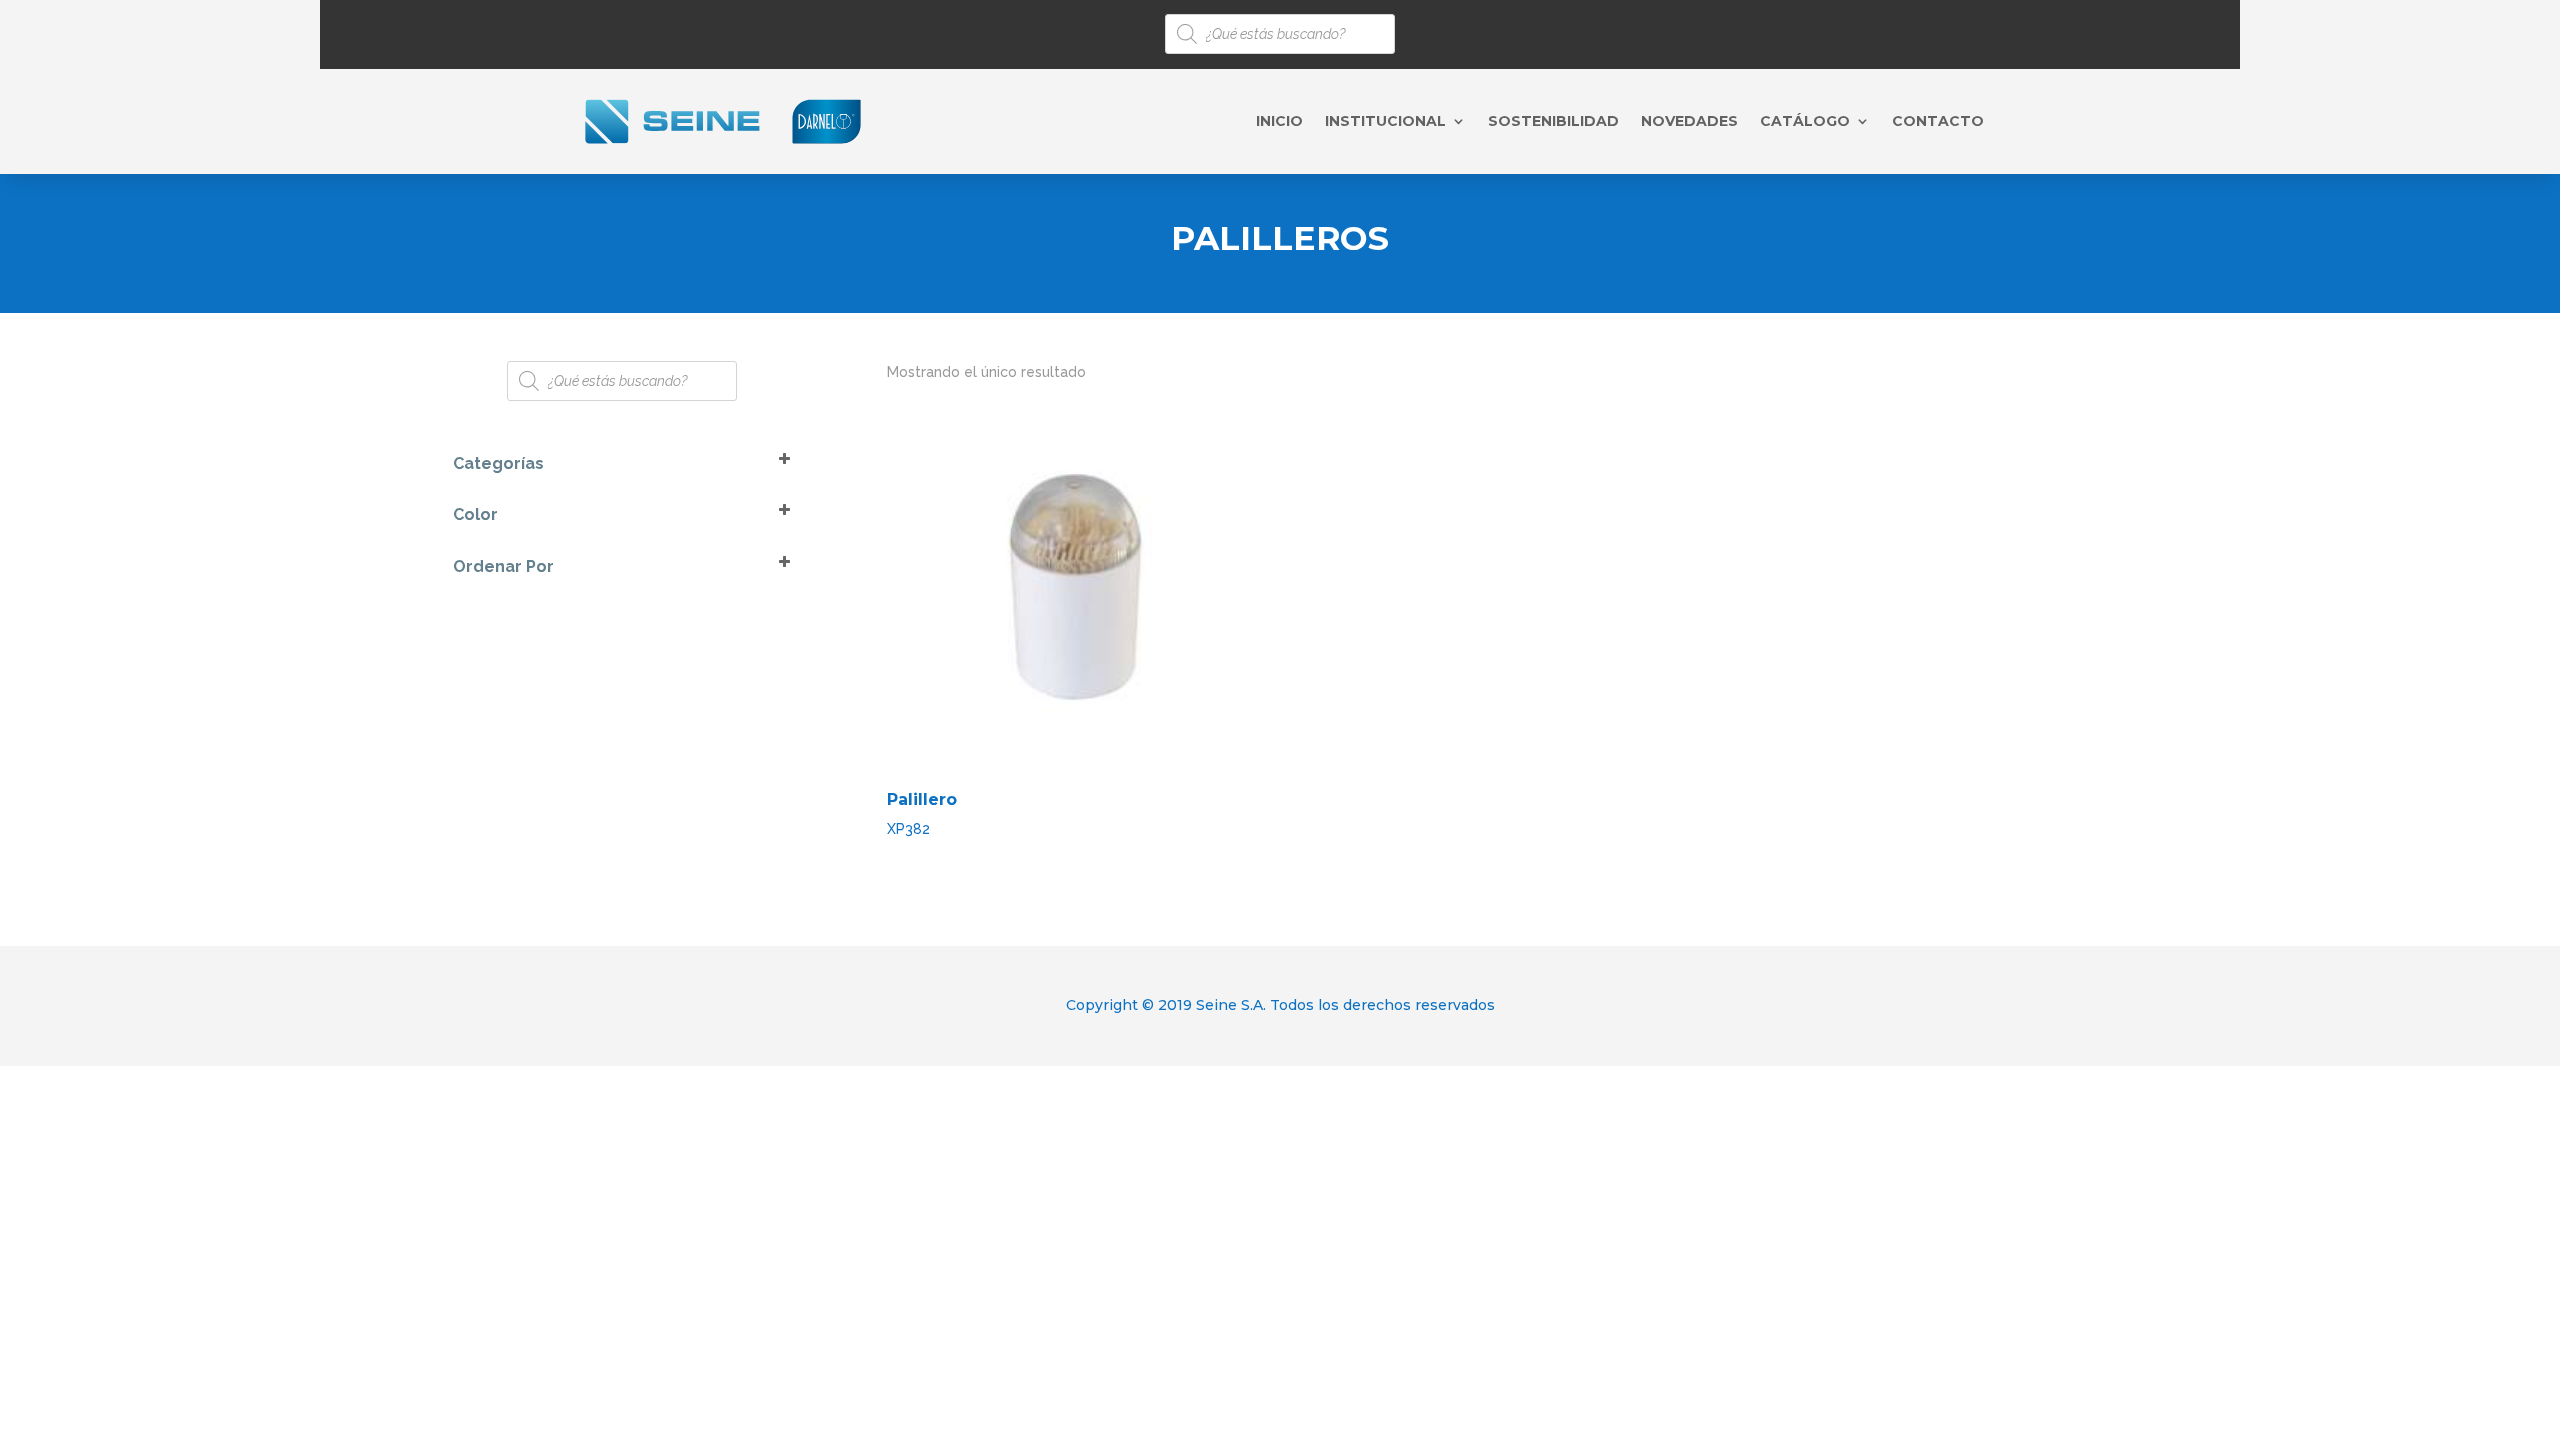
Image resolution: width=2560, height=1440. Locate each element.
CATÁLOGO (1805, 122)
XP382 (922, 813)
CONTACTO (1938, 122)
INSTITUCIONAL (1385, 122)
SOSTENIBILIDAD (1553, 122)
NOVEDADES (1689, 122)
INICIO (1279, 122)
